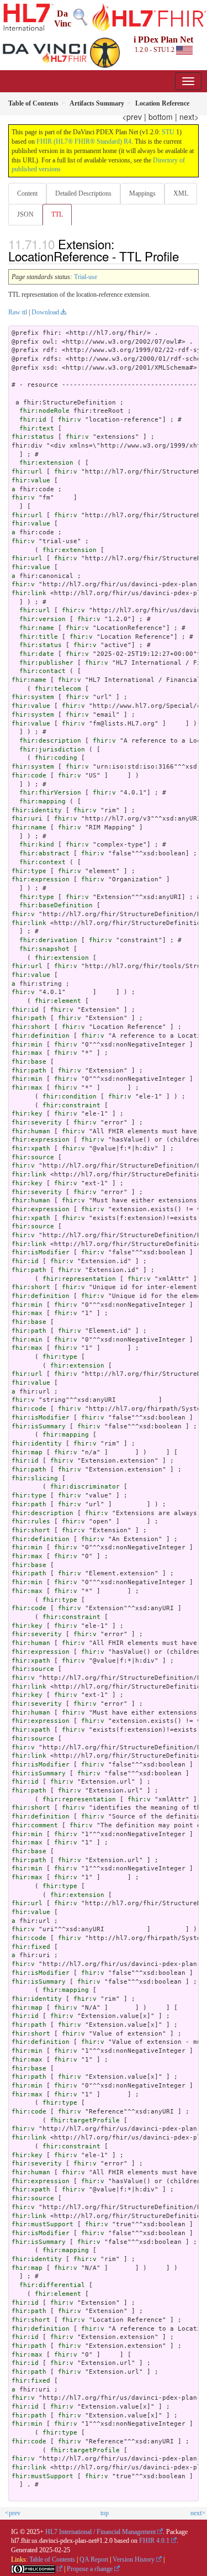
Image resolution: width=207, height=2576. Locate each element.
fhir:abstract (44, 853)
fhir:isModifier (41, 1252)
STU (168, 132)
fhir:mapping (43, 801)
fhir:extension (46, 463)
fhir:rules (31, 1521)
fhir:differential (52, 2285)
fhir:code (29, 776)
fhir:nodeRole (44, 411)
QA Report (94, 2559)
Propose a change (90, 2569)
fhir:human (31, 1131)
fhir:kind (37, 845)
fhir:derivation (48, 940)
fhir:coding (56, 758)
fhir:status (33, 437)
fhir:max (27, 1053)
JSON (25, 214)
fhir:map (27, 1452)
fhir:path (29, 1018)
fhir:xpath (31, 1148)
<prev (132, 117)
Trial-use (86, 277)
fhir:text (37, 429)
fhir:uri (27, 819)
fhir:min (27, 1045)
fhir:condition (70, 1097)
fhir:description (50, 741)
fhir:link (29, 593)
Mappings (142, 193)
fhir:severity (37, 1123)
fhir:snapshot (44, 949)
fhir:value (31, 480)
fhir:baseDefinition (56, 905)
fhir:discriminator (85, 1487)
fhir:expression (41, 879)
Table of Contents (52, 2559)
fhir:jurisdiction (52, 750)
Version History (134, 2559)
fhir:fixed (31, 1947)
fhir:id (33, 420)
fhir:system (33, 697)
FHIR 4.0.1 (154, 2541)
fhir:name (37, 628)
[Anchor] (185, 256)
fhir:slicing (35, 1478)
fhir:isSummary (39, 1426)
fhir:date (37, 654)
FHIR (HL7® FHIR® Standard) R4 (84, 141)
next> (189, 117)
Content (27, 193)
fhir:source (33, 1157)
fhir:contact (43, 671)
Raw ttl (18, 312)
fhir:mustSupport (43, 2224)
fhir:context (43, 862)
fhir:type (29, 871)
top (105, 2513)
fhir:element (58, 1001)
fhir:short (31, 1027)
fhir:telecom (58, 689)
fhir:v (70, 420)
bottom (161, 117)
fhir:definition (41, 1036)
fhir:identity (37, 810)
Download (45, 312)
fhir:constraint (71, 1105)
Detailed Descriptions (83, 193)
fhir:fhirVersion (50, 793)
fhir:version (43, 619)
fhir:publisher (46, 663)
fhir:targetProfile (85, 2120)
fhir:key (27, 1114)
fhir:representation (79, 1279)
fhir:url (27, 472)
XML (181, 193)
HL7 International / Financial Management (100, 2532)
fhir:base (29, 1062)
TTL (57, 214)
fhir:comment (35, 1825)
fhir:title (39, 637)
